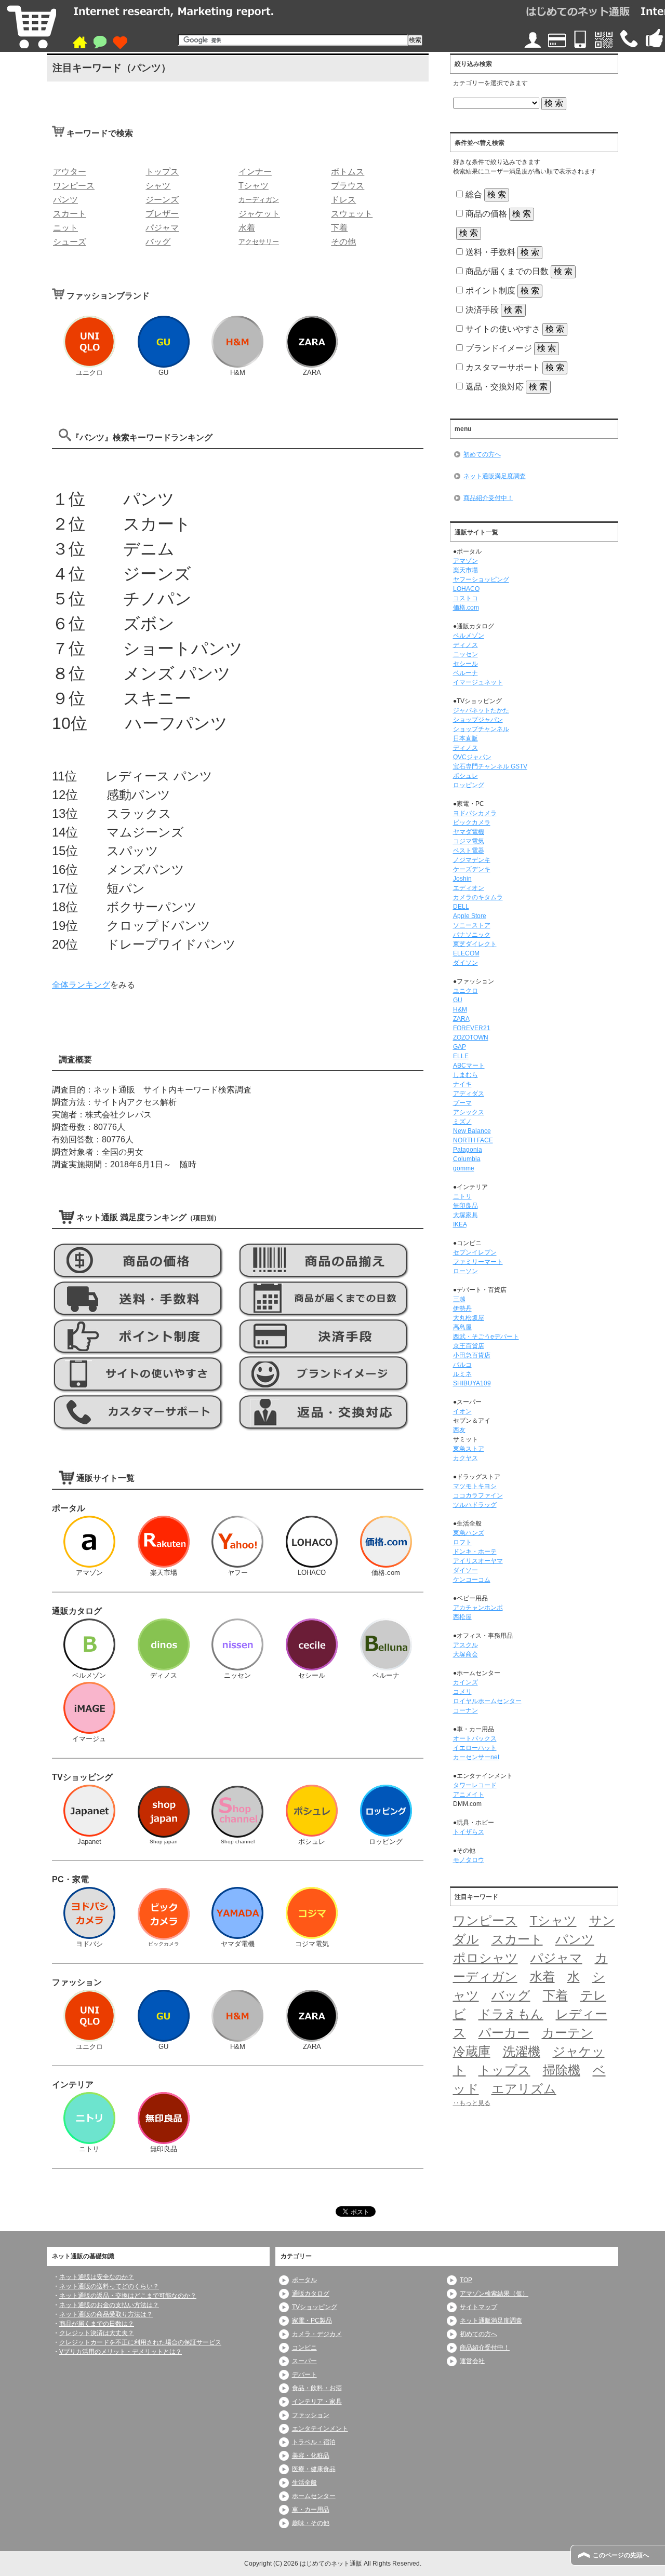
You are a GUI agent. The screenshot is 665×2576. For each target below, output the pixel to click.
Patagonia (468, 1150)
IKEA (460, 1224)
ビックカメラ (472, 822)
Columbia (467, 1159)
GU (458, 1000)
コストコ (465, 598)
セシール (465, 664)
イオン (462, 1411)
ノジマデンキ (472, 860)
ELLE (461, 1056)
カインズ (465, 1682)
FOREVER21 (472, 1028)
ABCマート (469, 1066)
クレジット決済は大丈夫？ (97, 2333)
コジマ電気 (469, 841)
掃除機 (562, 2070)
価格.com (466, 608)
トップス (504, 2070)
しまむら (465, 1075)
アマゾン (465, 561)
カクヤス (465, 1458)
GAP (460, 1047)
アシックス (469, 1112)
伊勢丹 (462, 1309)
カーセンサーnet (476, 1757)
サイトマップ (478, 2307)
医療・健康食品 (314, 2469)
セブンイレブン (475, 1252)
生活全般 (304, 2483)
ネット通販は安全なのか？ (97, 2277)
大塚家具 (465, 1215)
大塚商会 (465, 1654)
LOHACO (466, 589)
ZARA (461, 1019)
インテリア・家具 (317, 2402)
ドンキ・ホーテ (475, 1552)
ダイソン (465, 963)
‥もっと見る (472, 2103)
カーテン (568, 2033)
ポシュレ (465, 776)
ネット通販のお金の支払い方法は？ (109, 2305)
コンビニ (304, 2348)
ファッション (311, 2415)
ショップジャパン (478, 720)
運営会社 (472, 2361)
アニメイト (469, 1795)
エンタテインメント (320, 2429)
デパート (304, 2375)
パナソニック (472, 935)
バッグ (511, 1995)
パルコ (462, 1365)
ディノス (465, 645)
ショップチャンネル (481, 729)
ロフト (462, 1542)
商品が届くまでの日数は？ (97, 2324)
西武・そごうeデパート (486, 1337)
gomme (464, 1168)
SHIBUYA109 (472, 1383)
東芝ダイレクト (475, 944)
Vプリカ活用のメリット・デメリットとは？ (121, 2352)
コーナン (465, 1710)
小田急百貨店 (472, 1355)
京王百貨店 (469, 1346)
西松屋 (462, 1617)
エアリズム (524, 2089)
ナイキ (462, 1084)
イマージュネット (478, 682)
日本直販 (465, 738)
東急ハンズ (469, 1533)
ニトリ (462, 1196)
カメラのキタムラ (478, 897)
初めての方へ (482, 454)
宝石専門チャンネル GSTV (490, 766)
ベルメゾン (469, 636)
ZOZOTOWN (471, 1037)
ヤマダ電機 (469, 832)
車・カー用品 (311, 2510)
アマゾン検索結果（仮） (494, 2294)
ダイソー (465, 1570)
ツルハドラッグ (475, 1505)
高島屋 (462, 1327)
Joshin (462, 879)
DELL (461, 907)
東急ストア (469, 1449)
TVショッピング (315, 2307)
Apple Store (470, 916)
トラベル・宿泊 (314, 2442)
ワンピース (485, 1920)
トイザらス (469, 1832)
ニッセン (465, 654)
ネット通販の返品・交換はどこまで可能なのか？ (128, 2296)
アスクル (465, 1645)
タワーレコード (475, 1785)
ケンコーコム (472, 1580)
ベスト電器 (469, 851)
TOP (466, 2280)
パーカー (504, 2033)
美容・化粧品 (311, 2456)
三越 (459, 1299)
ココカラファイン (478, 1495)
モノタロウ (469, 1860)
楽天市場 (465, 570)
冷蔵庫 (472, 2051)
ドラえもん (511, 2014)
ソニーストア (472, 925)
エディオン (469, 888)
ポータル (304, 2280)
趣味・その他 (311, 2523)
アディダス (469, 1094)
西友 (459, 1430)
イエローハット (475, 1748)
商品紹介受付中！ (488, 498)
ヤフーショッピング (481, 579)
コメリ (462, 1692)
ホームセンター (314, 2496)
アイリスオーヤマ (478, 1561)
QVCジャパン (472, 757)
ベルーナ (465, 673)
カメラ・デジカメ (317, 2334)
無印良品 (465, 1206)
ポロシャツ (486, 1958)
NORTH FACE (473, 1140)
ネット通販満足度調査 (495, 476)
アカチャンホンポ (478, 1608)
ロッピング (469, 785)
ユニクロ (465, 991)
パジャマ (556, 1958)
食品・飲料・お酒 (317, 2388)
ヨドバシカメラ (475, 813)
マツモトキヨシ (475, 1486)
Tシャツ (553, 1920)
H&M (460, 1009)
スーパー (304, 2361)
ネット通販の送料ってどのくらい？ (109, 2286)
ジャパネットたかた (481, 710)
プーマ (462, 1103)
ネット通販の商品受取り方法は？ (106, 2314)
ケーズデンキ (472, 869)
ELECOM (466, 953)
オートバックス (475, 1738)
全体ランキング (81, 985)
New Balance (472, 1131)
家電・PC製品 (312, 2321)
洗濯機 (522, 2051)
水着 (542, 1977)
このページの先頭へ (621, 2555)
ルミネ (462, 1374)
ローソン (465, 1271)
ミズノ (462, 1122)
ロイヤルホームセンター (487, 1701)
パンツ (575, 1939)
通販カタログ (311, 2294)
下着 (555, 1995)
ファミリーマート (478, 1262)
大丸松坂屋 (469, 1318)
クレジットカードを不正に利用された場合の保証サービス (140, 2342)
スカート (517, 1939)
